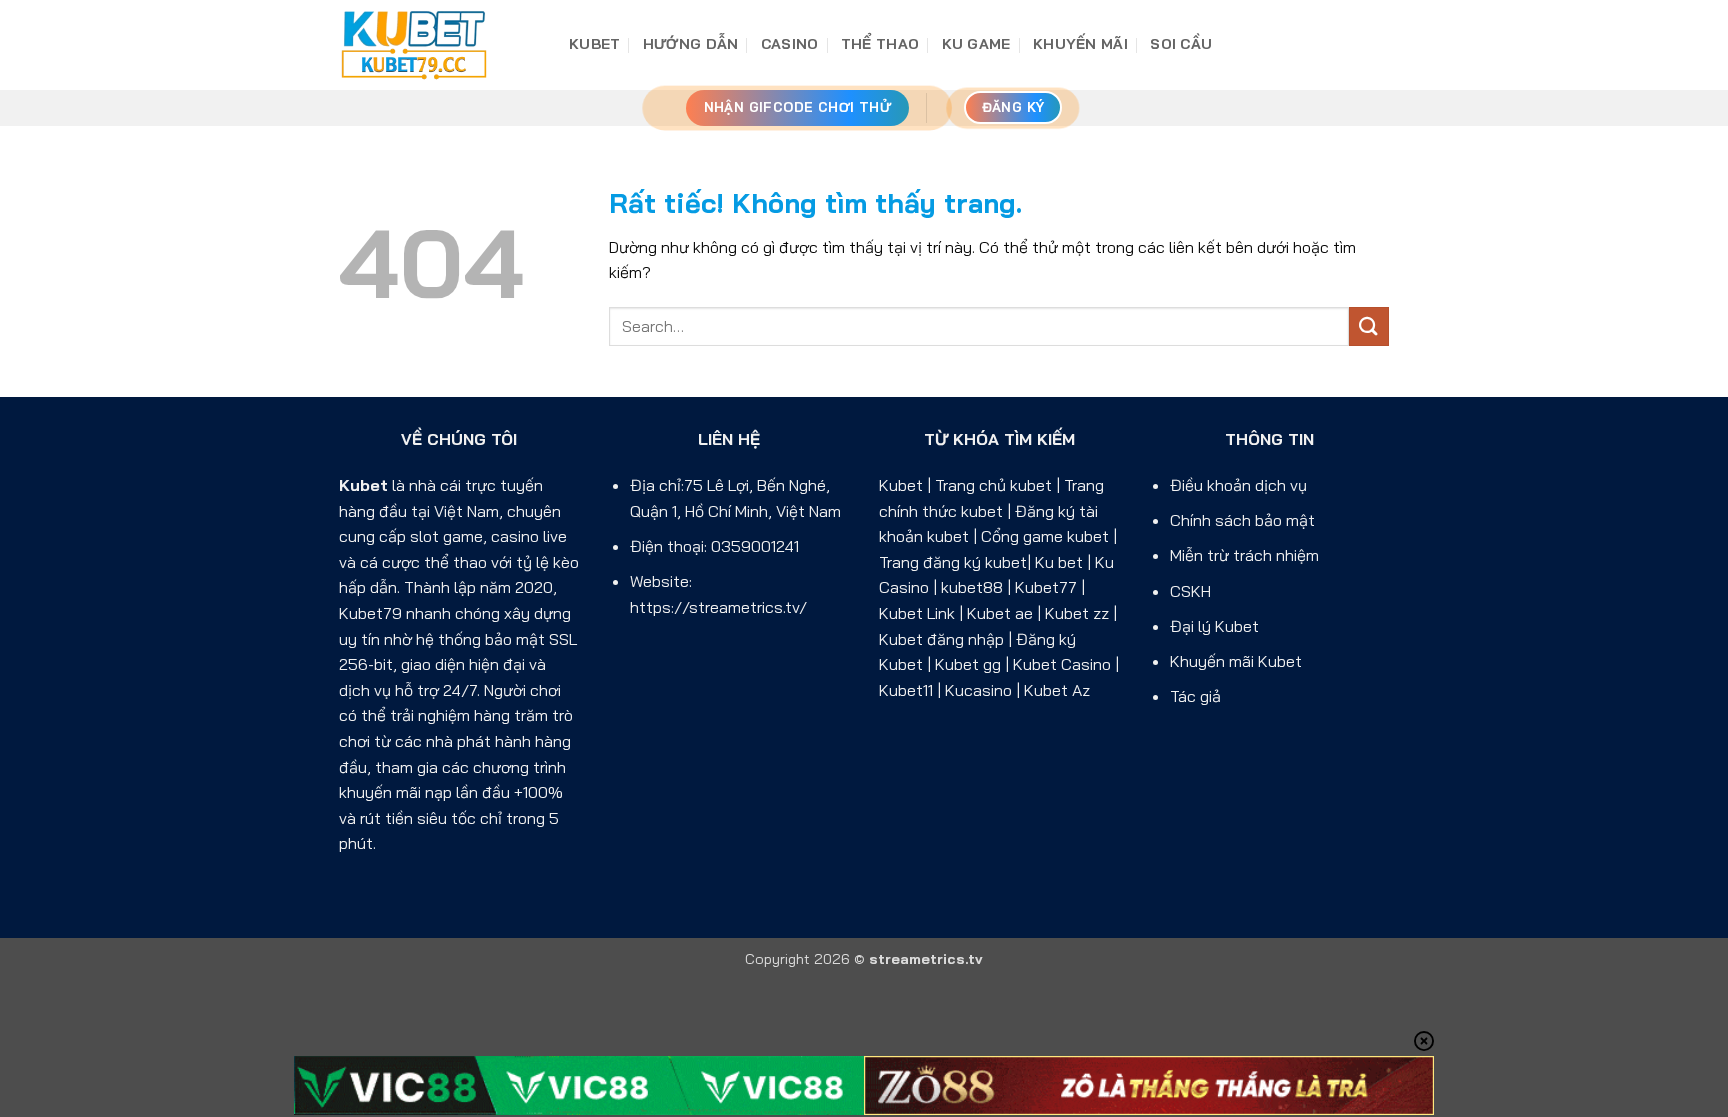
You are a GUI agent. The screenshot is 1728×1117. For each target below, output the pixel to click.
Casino (790, 44)
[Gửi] (1369, 326)
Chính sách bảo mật (1242, 520)
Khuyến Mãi (1080, 44)
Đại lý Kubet (1214, 626)
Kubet (363, 485)
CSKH (1190, 591)
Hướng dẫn (691, 44)
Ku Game (976, 44)
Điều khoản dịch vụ (1238, 485)
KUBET (594, 44)
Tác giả (1195, 696)
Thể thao (880, 44)
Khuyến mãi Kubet (1236, 661)
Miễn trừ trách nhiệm (1244, 555)
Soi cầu (1181, 44)
